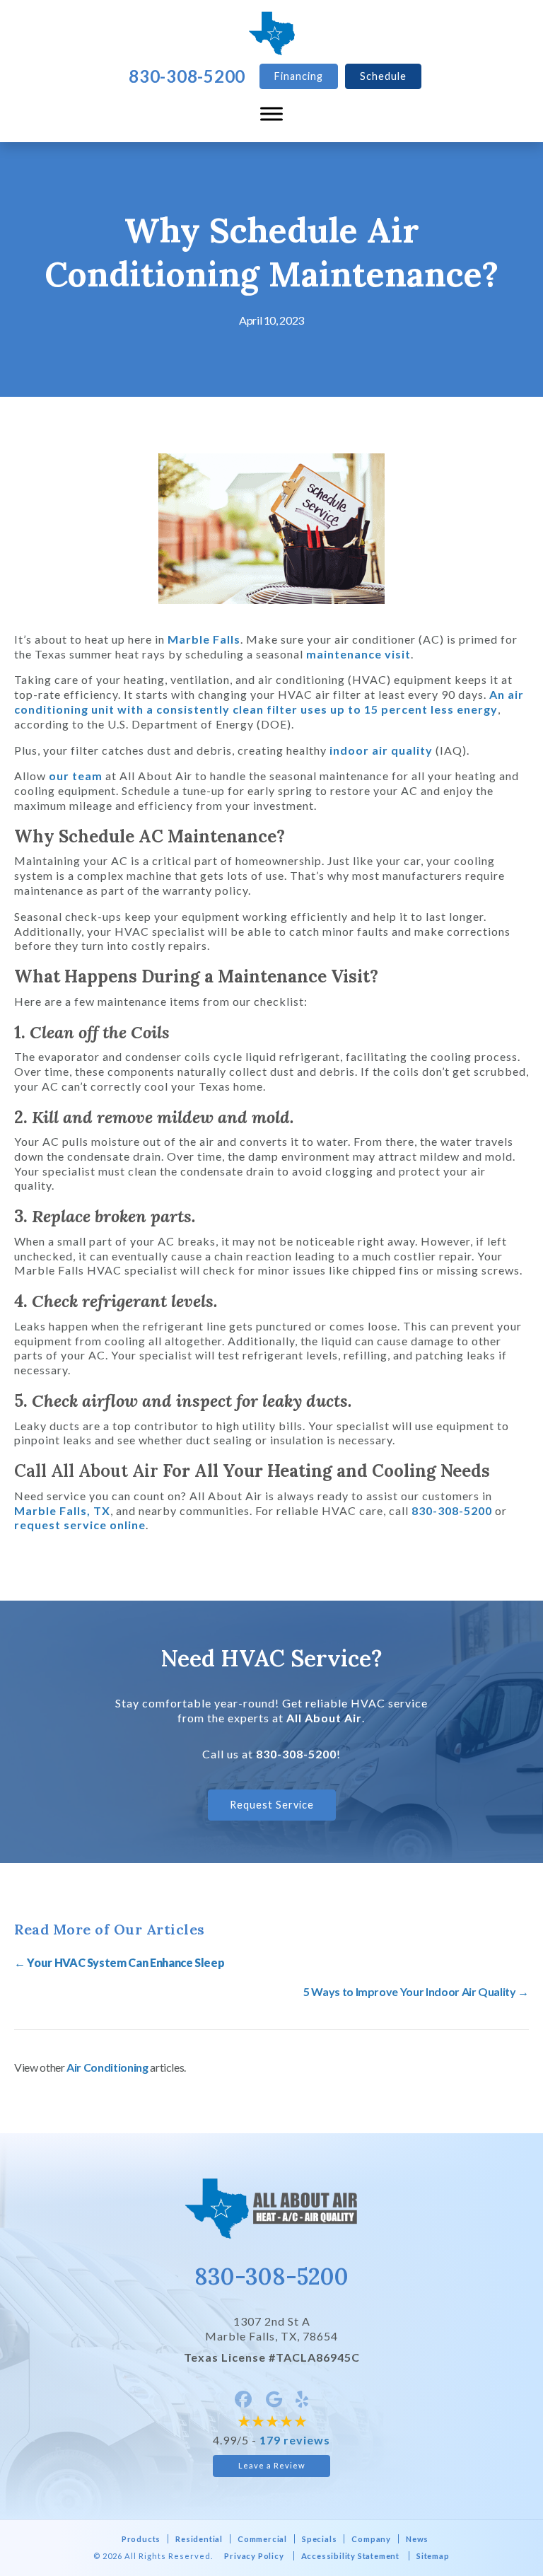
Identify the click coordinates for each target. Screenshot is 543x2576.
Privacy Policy (254, 2556)
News (417, 2539)
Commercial (262, 2539)
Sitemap (433, 2556)
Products (141, 2539)
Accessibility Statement (350, 2556)
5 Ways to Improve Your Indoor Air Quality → (416, 1991)
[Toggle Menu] (271, 114)
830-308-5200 (452, 1510)
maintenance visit (358, 654)
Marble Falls (204, 639)
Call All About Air (86, 1471)
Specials (319, 2539)
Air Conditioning (107, 2067)
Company (371, 2539)
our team (76, 776)
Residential (199, 2539)
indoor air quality (381, 750)
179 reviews (295, 2440)
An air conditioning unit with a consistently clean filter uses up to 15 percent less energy (269, 702)
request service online (80, 1525)
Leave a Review (272, 2465)
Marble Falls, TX (62, 1510)
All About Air (324, 1718)
